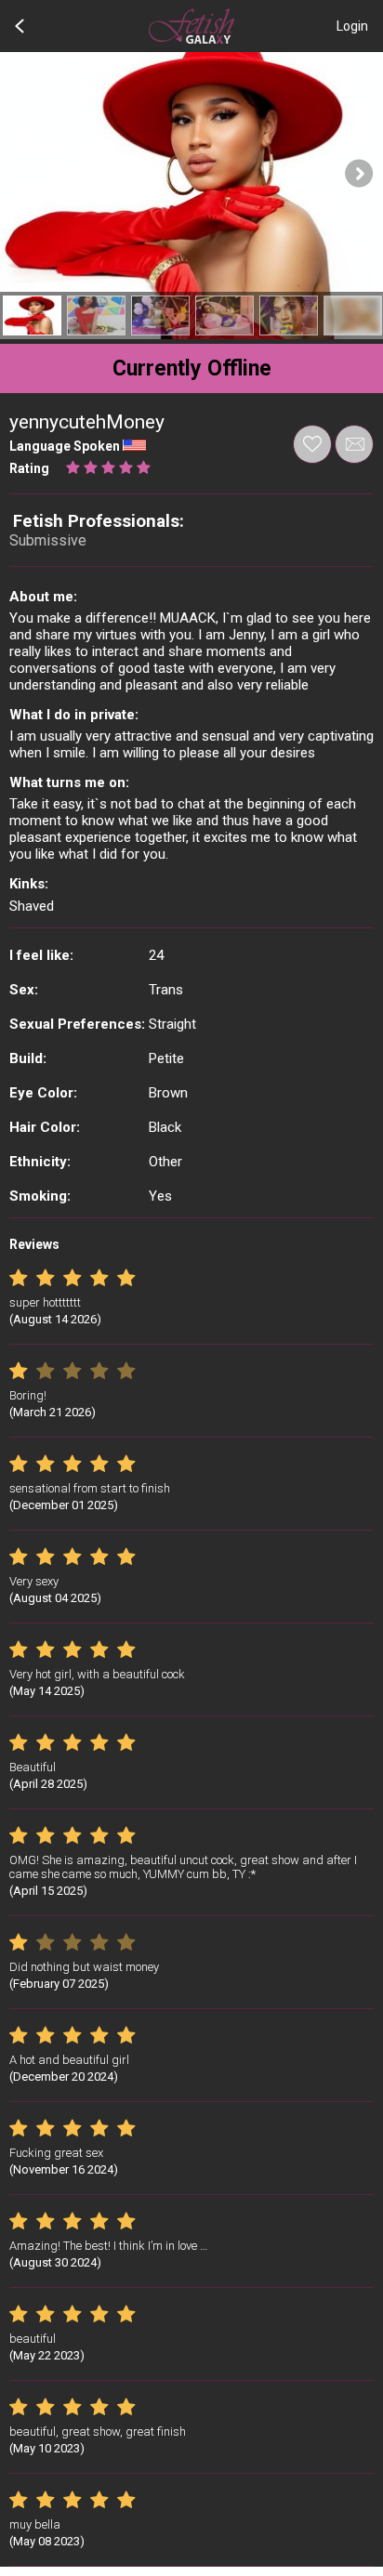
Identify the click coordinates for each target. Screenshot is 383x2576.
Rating (29, 468)
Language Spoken (65, 446)
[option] (32, 315)
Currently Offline (192, 368)
